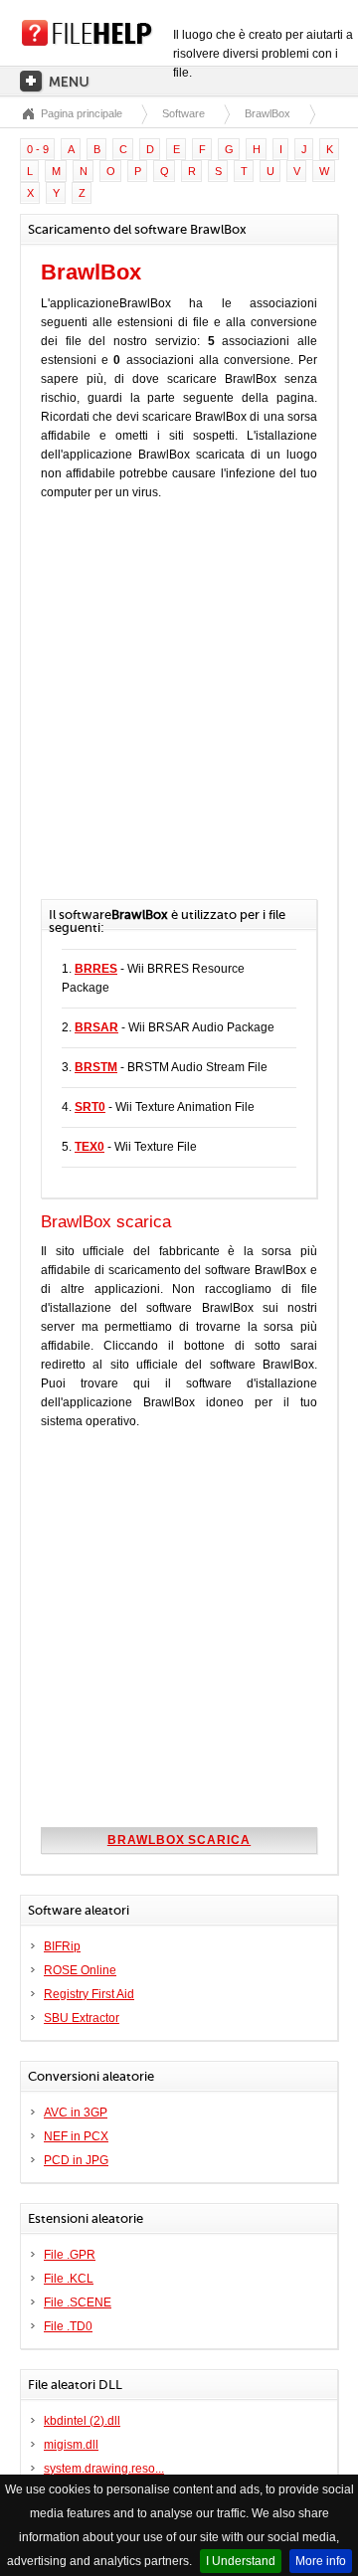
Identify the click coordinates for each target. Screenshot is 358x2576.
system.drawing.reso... (104, 2469)
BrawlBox (268, 113)
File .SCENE (78, 2302)
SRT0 (90, 1107)
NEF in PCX (76, 2136)
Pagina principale (82, 113)
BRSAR (96, 1027)
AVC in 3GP (76, 2113)
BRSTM (96, 1067)
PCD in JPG (76, 2160)
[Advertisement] (179, 710)
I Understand (241, 2561)
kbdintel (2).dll (82, 2421)
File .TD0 (68, 2326)
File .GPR (70, 2255)
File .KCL (69, 2279)
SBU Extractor (82, 2018)
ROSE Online (80, 1970)
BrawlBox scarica (179, 1840)
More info (321, 2561)
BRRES (96, 969)
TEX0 (89, 1147)
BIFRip (62, 1946)
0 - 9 (38, 149)
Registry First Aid (89, 1994)
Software (183, 113)
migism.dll (71, 2445)
